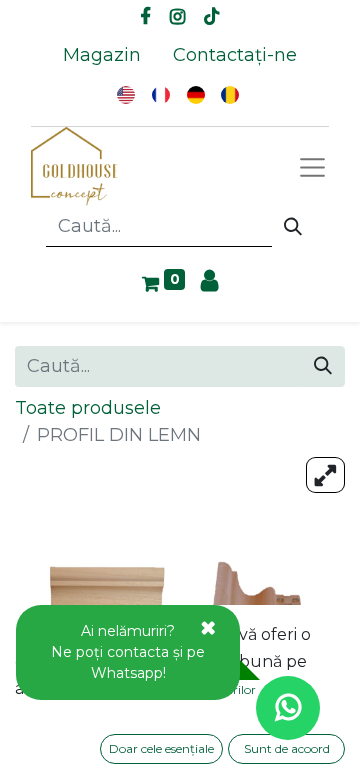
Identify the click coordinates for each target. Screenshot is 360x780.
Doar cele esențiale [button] (161, 748)
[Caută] (293, 227)
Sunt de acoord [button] (287, 748)
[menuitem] (102, 55)
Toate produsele (88, 408)
